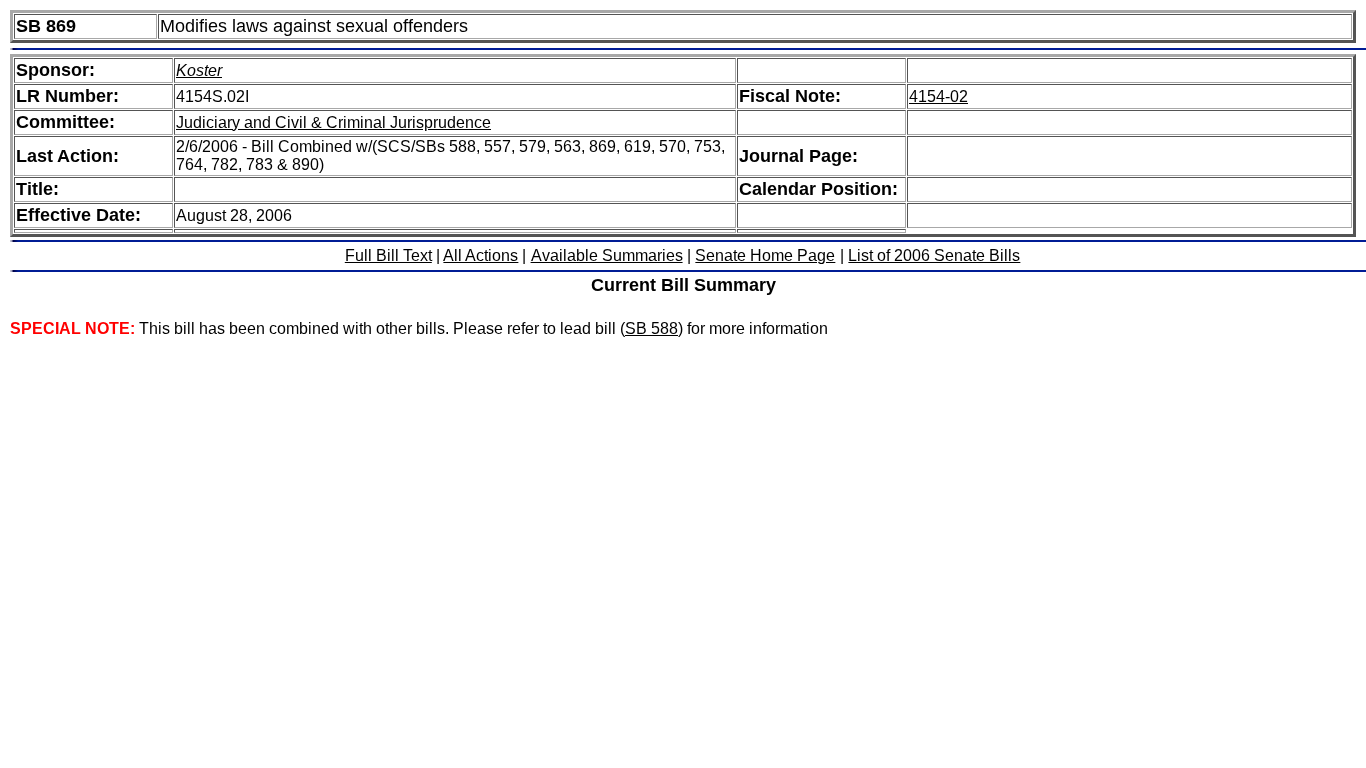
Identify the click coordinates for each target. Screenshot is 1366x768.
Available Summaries (607, 255)
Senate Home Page (765, 255)
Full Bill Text (388, 255)
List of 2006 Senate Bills (934, 255)
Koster (199, 70)
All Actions (480, 255)
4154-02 (938, 96)
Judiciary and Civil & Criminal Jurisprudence (333, 122)
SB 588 (651, 328)
